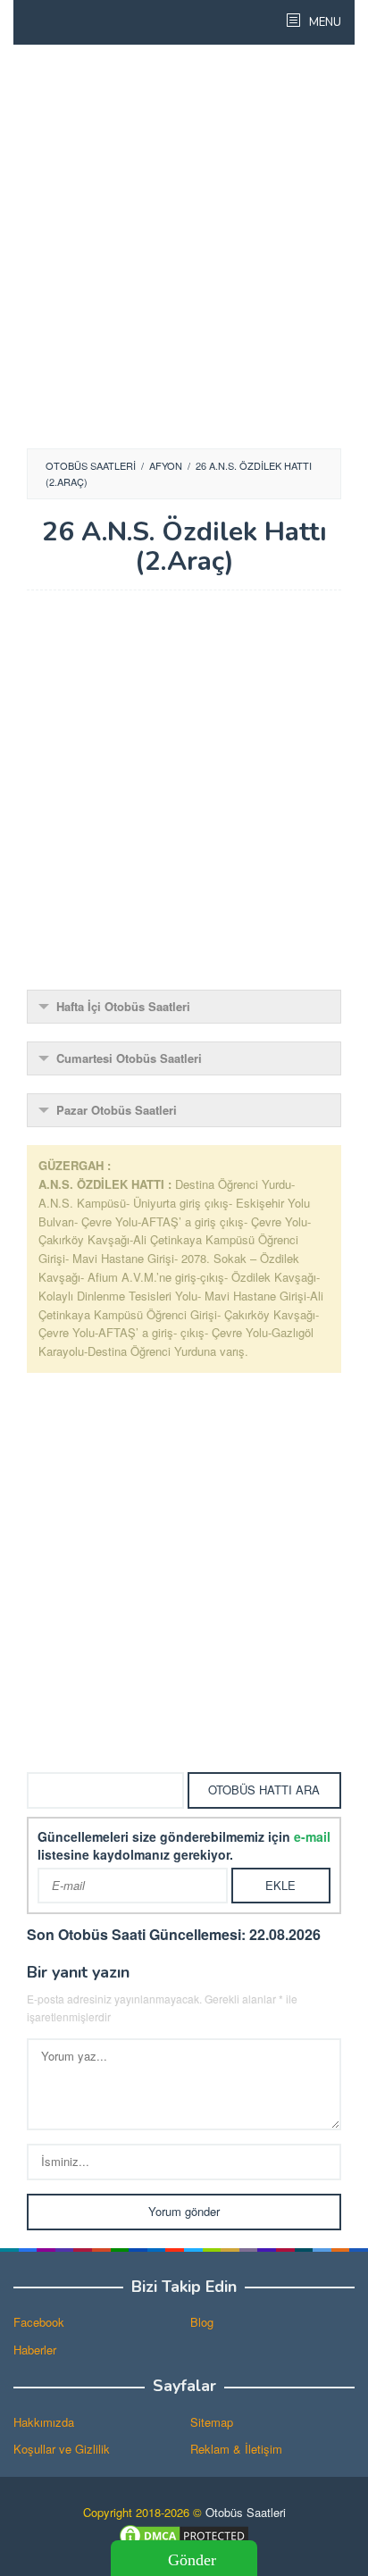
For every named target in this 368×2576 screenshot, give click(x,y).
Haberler (35, 2350)
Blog (202, 2322)
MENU (324, 22)
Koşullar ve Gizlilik (62, 2449)
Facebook (39, 2322)
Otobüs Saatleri (246, 2512)
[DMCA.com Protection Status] (184, 2534)
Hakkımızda (44, 2422)
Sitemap (212, 2422)
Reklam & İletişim (236, 2449)
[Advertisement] (184, 247)
